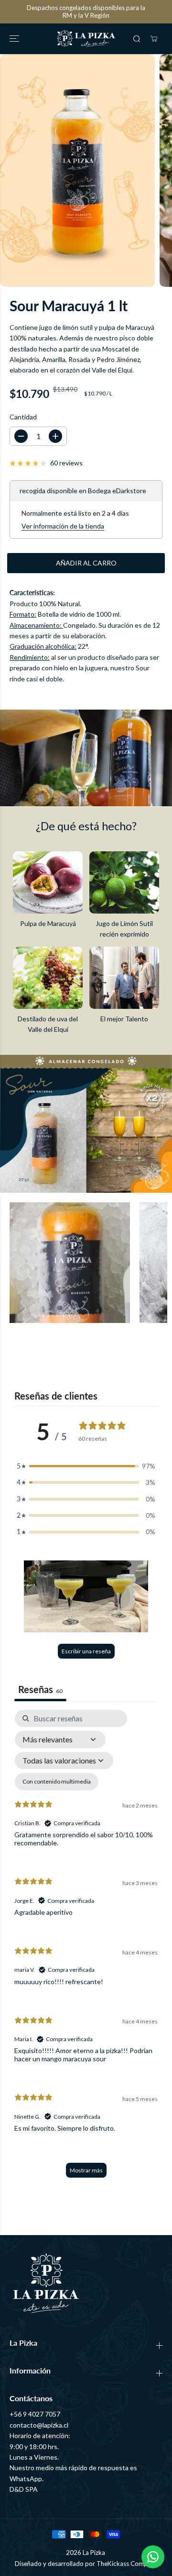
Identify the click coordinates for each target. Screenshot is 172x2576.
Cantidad (23, 417)
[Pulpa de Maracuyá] (48, 882)
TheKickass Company (127, 2564)
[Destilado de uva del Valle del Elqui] (48, 978)
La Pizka (94, 2553)
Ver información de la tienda (63, 526)
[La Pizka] (86, 39)
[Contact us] (153, 2557)
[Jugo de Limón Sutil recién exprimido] (124, 882)
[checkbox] (57, 1782)
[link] (86, 2283)
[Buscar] (137, 39)
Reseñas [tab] (40, 1689)
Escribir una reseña (86, 1651)
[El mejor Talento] (124, 978)
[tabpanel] (86, 1948)
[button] (15, 39)
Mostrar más (86, 2170)
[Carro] (154, 39)
